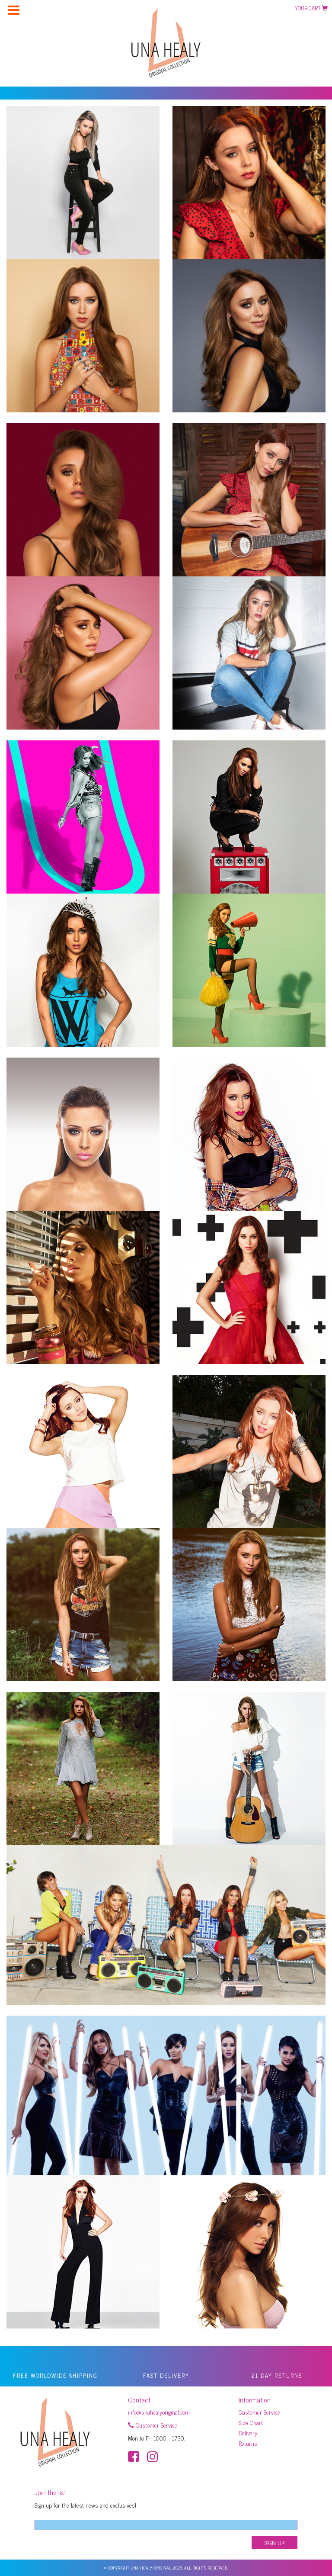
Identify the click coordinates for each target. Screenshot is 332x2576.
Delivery (248, 2433)
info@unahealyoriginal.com (159, 2412)
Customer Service (156, 2425)
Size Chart (251, 2422)
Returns (248, 2443)
